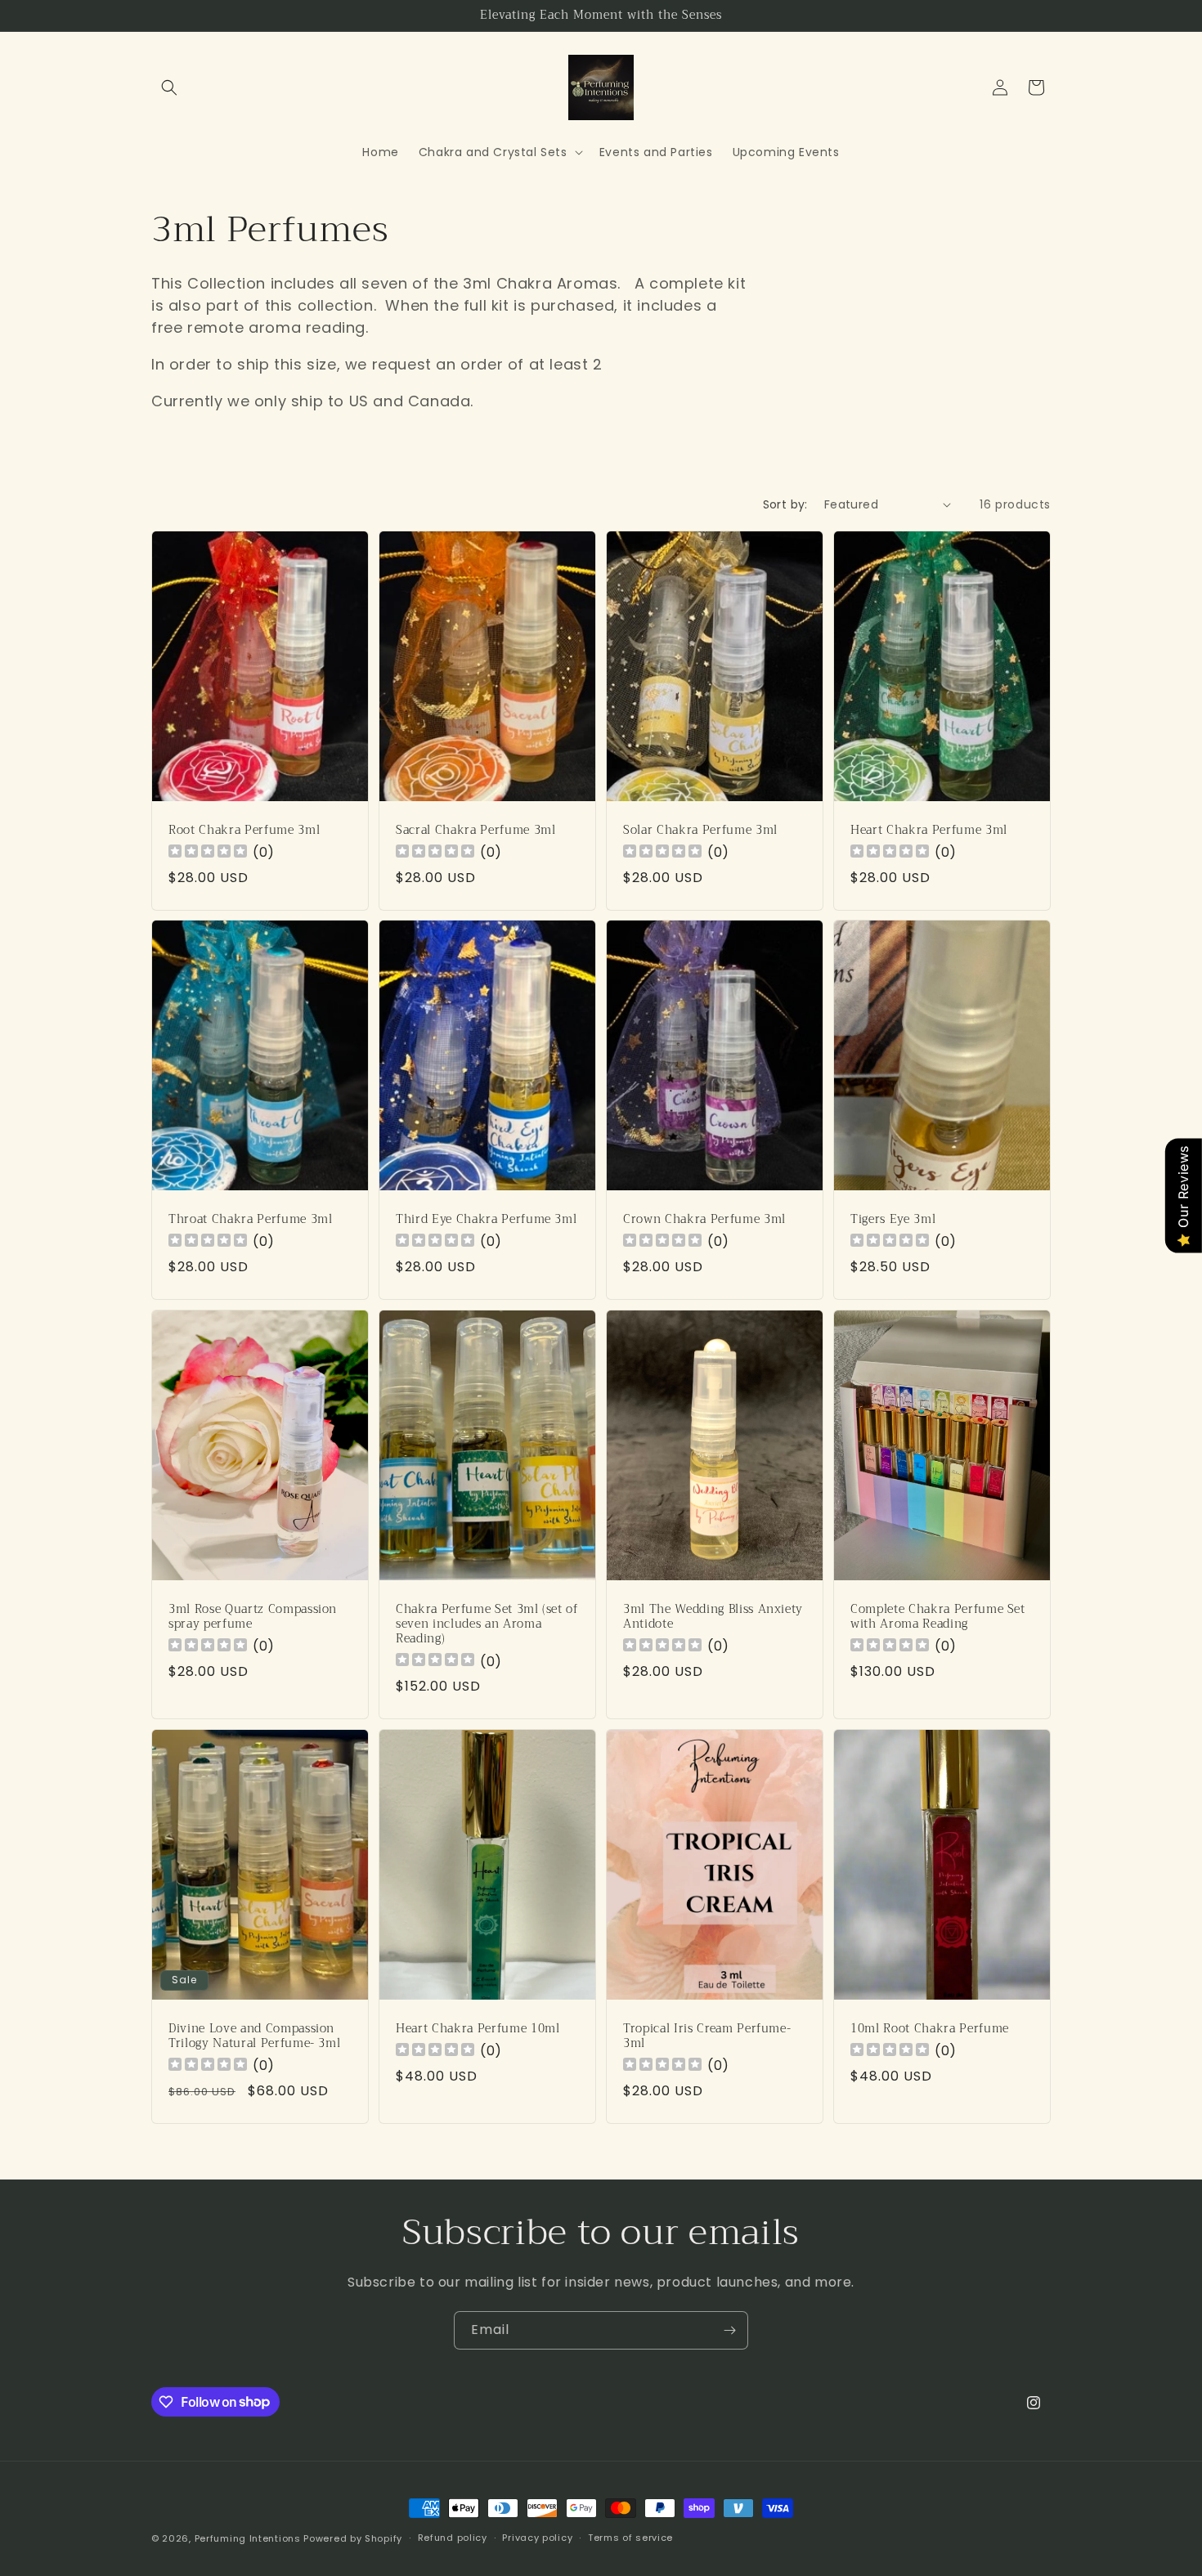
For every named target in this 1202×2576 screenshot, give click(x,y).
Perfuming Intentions (248, 2538)
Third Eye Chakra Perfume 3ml (486, 1220)
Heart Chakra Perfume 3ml (929, 831)
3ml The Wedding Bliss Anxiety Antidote (713, 1617)
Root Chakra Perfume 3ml (244, 831)
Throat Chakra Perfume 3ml (251, 1220)
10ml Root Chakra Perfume (930, 2029)
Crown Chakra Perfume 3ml (704, 1220)
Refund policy (453, 2538)
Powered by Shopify (353, 2538)
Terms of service (630, 2538)
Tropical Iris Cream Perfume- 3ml (707, 2036)
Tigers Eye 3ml (893, 1220)
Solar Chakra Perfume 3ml (700, 831)
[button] (169, 87)
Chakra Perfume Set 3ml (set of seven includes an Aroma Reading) (487, 1625)
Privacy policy (537, 2538)
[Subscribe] (729, 2330)
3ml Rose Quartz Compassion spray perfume (253, 1617)
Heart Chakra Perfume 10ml (478, 2029)
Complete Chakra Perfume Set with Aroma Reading (938, 1617)
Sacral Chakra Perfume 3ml (476, 831)
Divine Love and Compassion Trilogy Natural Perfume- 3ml (254, 2036)
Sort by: (785, 504)
